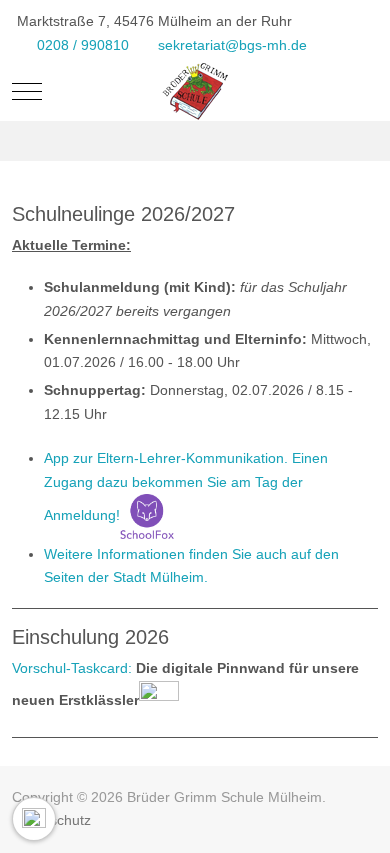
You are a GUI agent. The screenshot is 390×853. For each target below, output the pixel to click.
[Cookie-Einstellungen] (34, 819)
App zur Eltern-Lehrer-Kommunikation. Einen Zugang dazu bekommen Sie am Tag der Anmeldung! (186, 486)
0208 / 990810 (83, 45)
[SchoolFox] (147, 515)
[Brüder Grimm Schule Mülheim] (195, 92)
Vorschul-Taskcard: (72, 668)
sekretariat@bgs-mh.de (232, 45)
